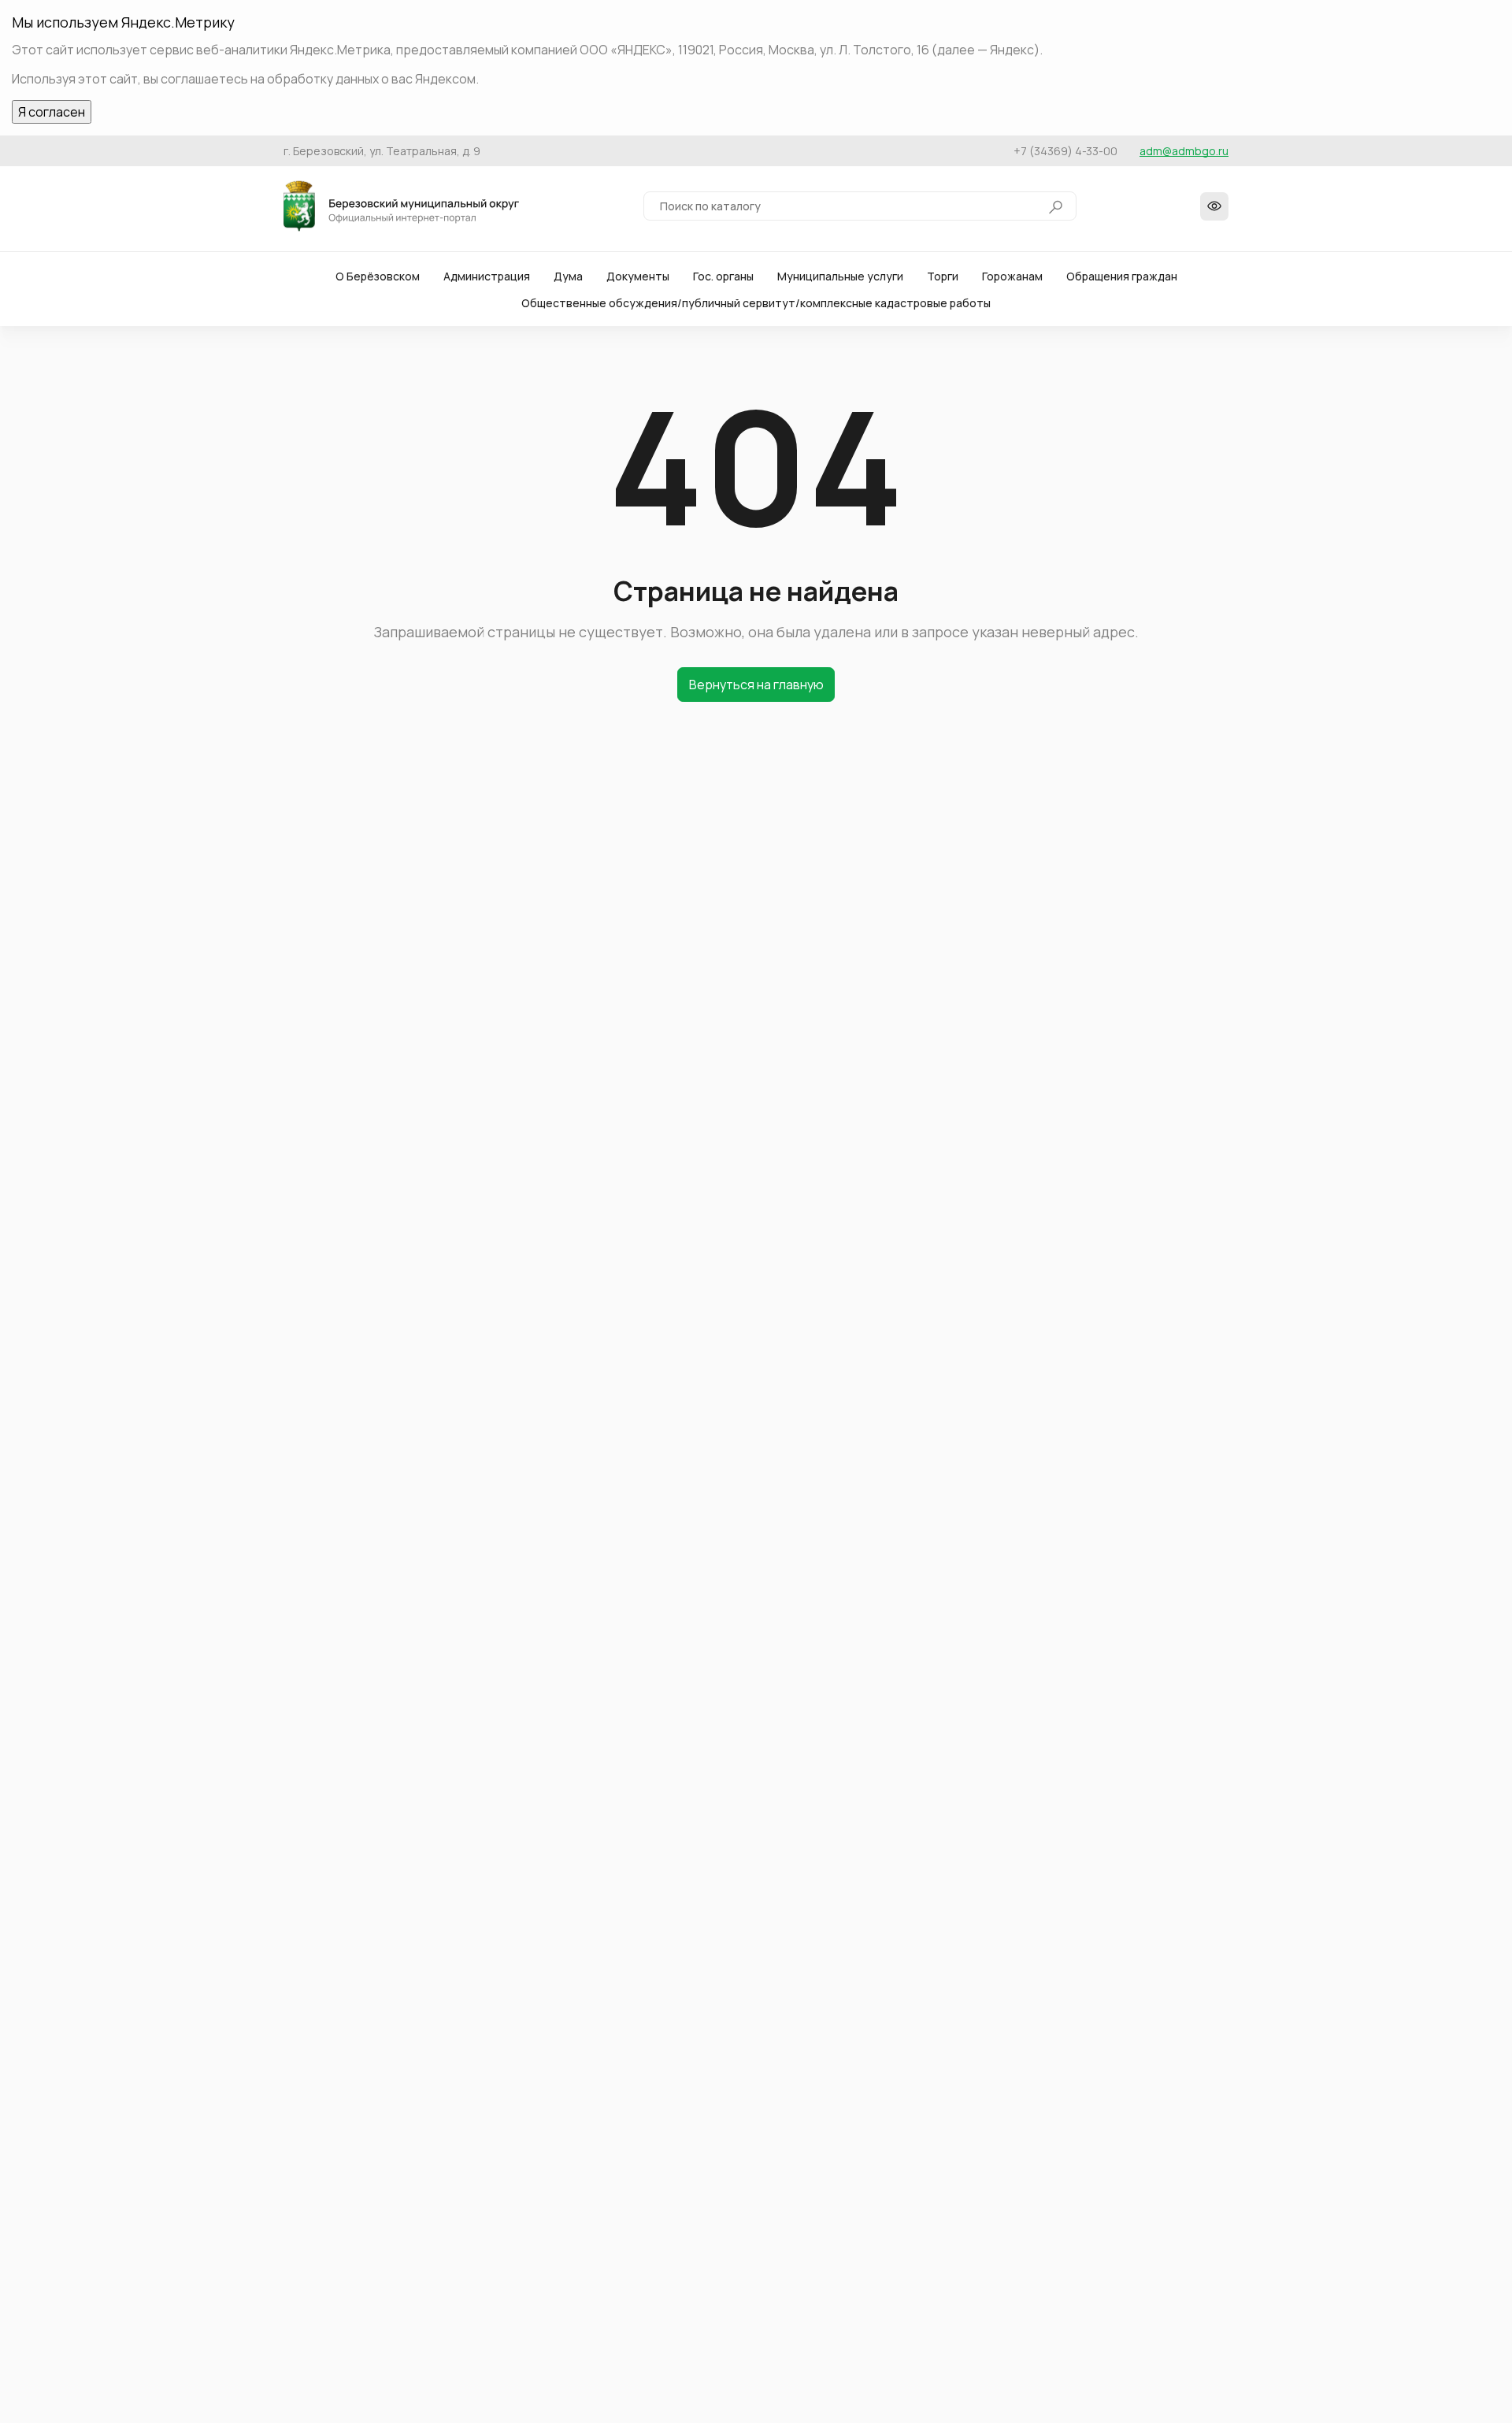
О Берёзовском (378, 276)
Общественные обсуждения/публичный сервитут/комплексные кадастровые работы (756, 303)
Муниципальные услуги (840, 276)
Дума (568, 276)
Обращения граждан (1122, 276)
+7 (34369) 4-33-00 (1065, 151)
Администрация (487, 276)
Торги (943, 276)
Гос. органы (723, 276)
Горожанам (1012, 276)
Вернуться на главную (756, 685)
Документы (638, 276)
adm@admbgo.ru (1184, 151)
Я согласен (52, 112)
